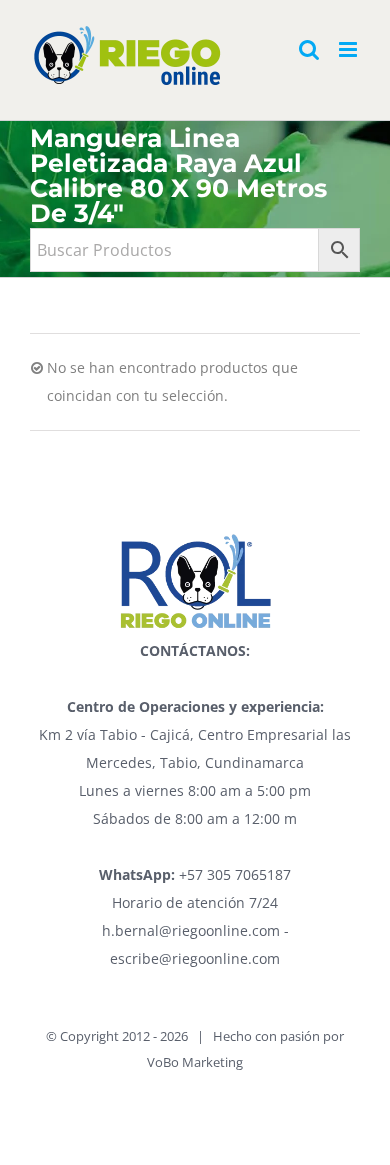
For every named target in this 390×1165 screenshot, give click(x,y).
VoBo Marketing (195, 1062)
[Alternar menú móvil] (349, 49)
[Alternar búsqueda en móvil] (309, 49)
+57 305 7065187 (195, 874)
